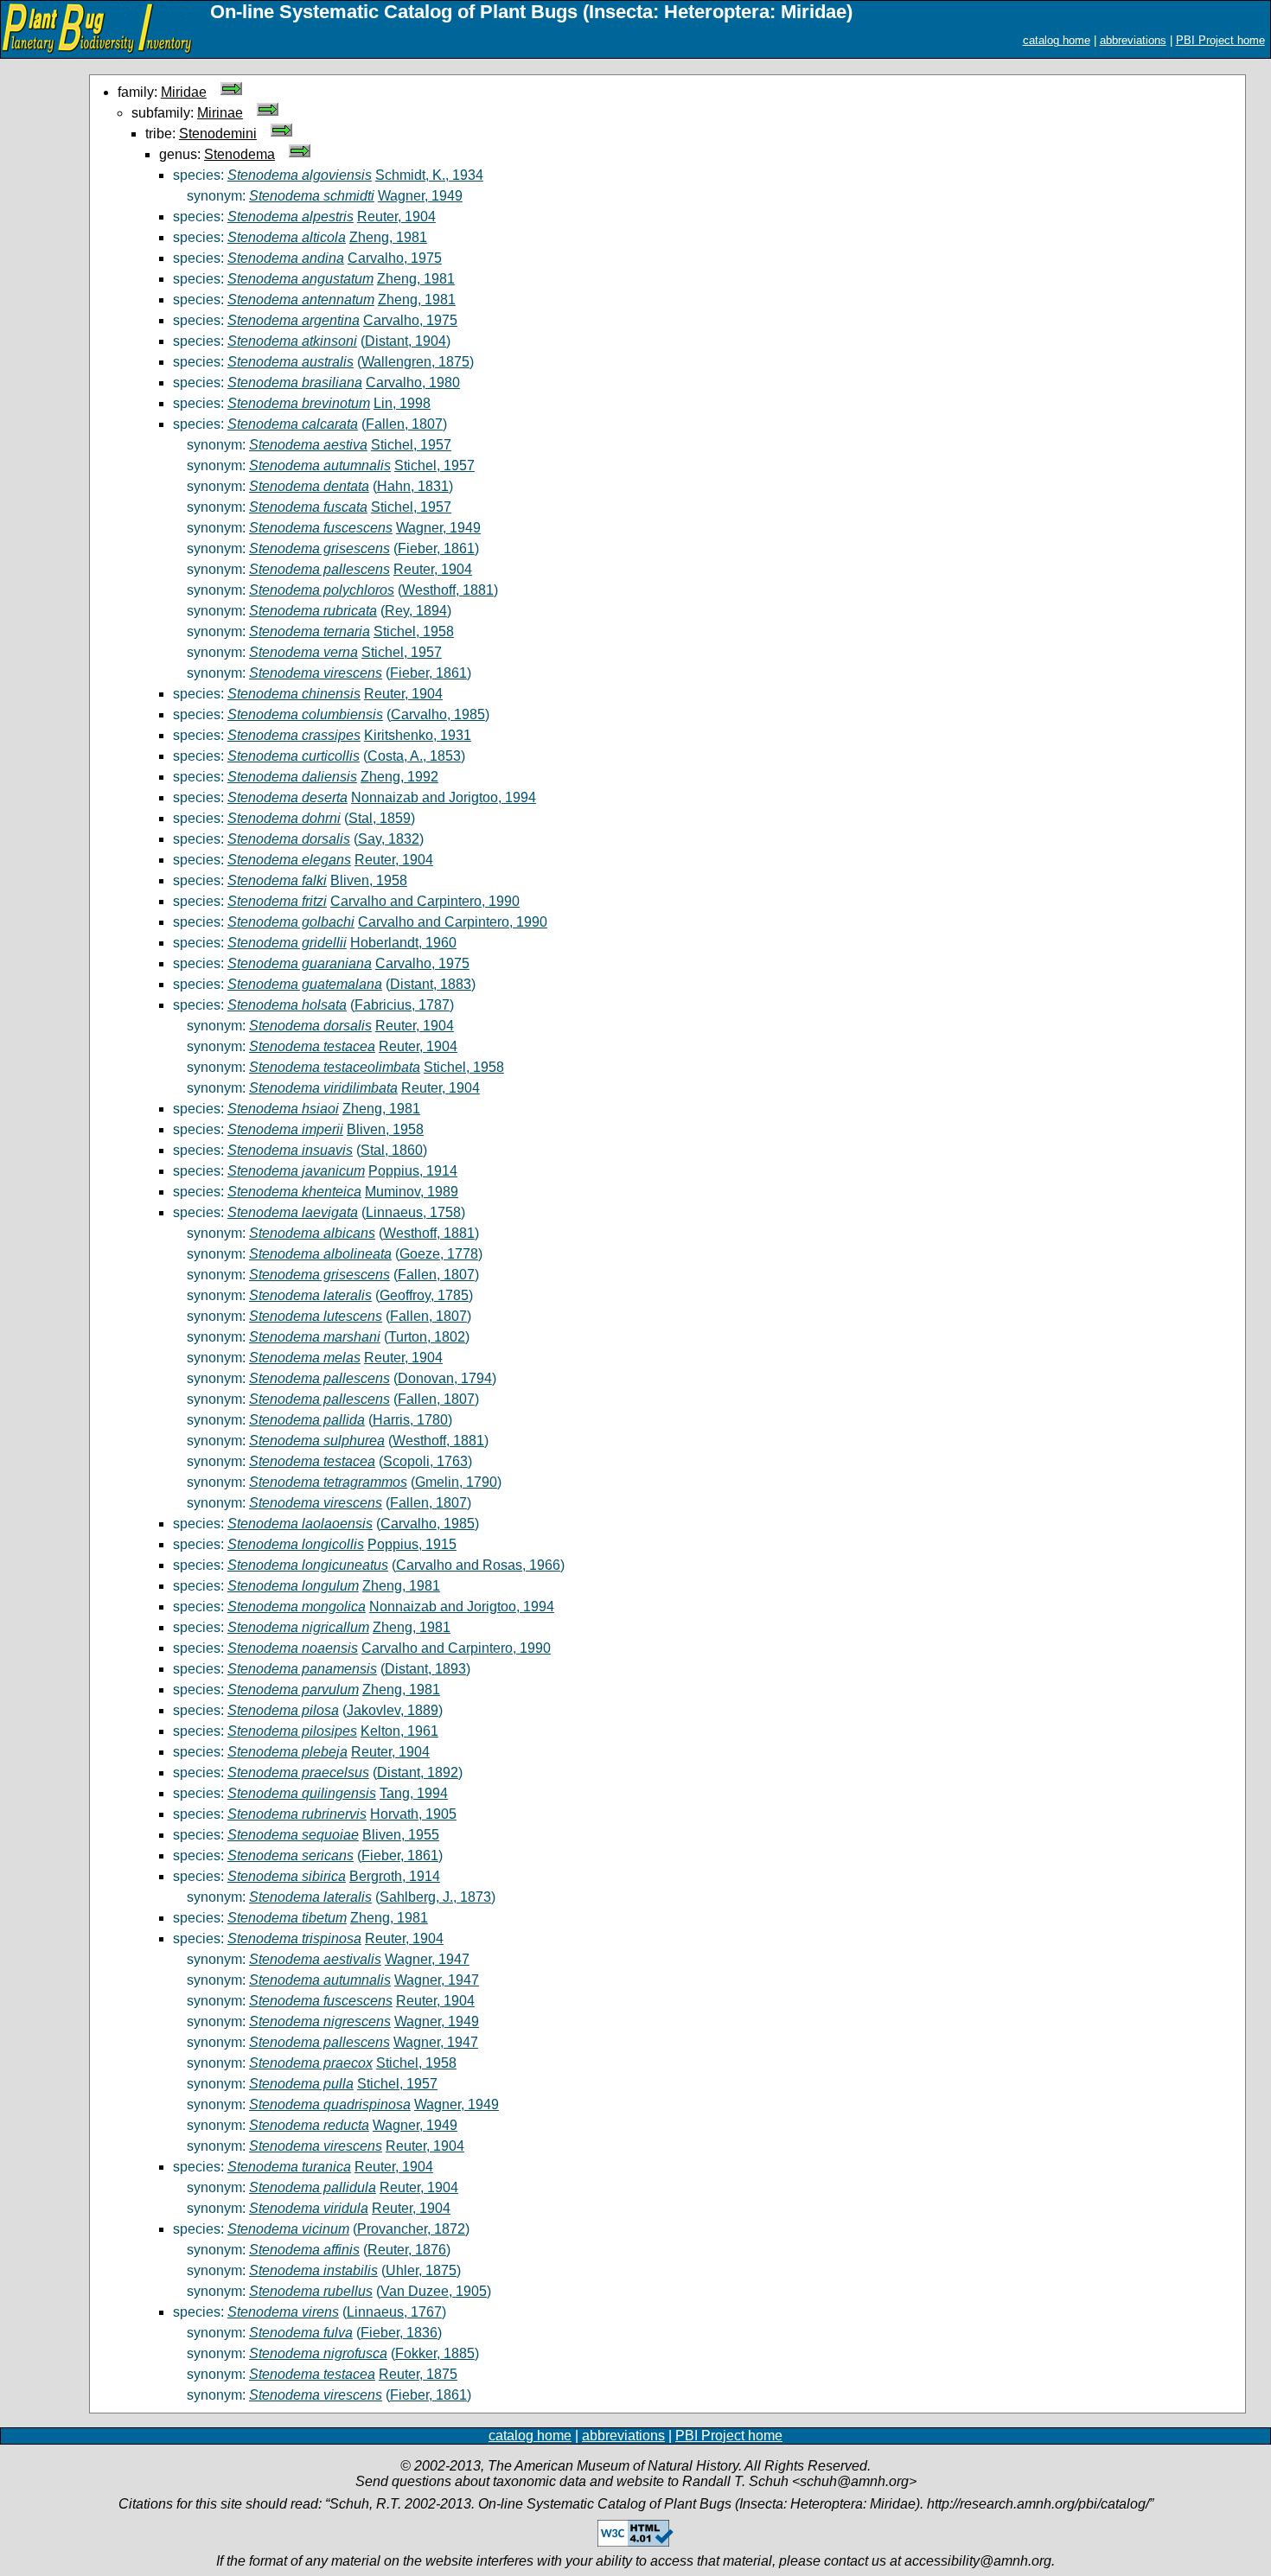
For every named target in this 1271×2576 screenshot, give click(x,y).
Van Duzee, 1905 (434, 2291)
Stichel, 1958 (414, 631)
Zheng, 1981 (388, 237)
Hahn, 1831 (413, 486)
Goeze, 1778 (439, 1254)
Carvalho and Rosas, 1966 (478, 1565)
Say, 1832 (389, 839)
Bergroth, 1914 (395, 1876)
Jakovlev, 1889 (393, 1710)
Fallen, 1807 (404, 424)
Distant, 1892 (418, 1773)
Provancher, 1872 (411, 2229)
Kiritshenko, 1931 (418, 735)
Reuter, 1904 (396, 217)
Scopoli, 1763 (425, 1461)
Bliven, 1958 (369, 880)
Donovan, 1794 (445, 1378)
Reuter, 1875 (418, 2374)
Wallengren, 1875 (415, 362)
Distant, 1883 (431, 984)
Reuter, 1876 (407, 2250)
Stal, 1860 (392, 1150)
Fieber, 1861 (436, 548)
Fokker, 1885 (435, 2353)
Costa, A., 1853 (414, 756)
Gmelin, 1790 (456, 1482)
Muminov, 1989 (412, 1192)
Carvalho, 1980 (413, 383)
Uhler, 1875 (421, 2270)
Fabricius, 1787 (402, 1005)
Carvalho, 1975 (395, 258)
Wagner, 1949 (420, 196)
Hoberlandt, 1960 (403, 943)
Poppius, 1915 (412, 1544)
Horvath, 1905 (413, 1814)
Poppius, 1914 (413, 1171)
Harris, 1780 (410, 1420)
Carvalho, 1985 (438, 714)
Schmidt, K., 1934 (429, 175)
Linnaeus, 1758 (413, 1212)
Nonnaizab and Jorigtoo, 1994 (444, 797)
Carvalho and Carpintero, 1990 (425, 901)
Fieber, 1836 (399, 2333)
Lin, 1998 (402, 403)
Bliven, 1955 (401, 1835)
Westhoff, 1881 (448, 590)
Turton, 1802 (427, 1337)
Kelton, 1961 (399, 1731)
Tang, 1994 (414, 1793)
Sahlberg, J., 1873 (435, 1897)
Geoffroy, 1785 (424, 1295)
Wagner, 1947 (427, 1959)
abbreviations (1133, 40)
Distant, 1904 (406, 341)
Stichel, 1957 (411, 445)
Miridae (184, 92)
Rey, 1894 (416, 611)
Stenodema (240, 154)
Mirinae (220, 113)
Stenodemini (218, 134)
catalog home (1057, 40)
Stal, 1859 (380, 818)
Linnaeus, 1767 (394, 2312)
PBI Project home (1220, 40)
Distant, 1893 (425, 1669)
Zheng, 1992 (399, 777)
